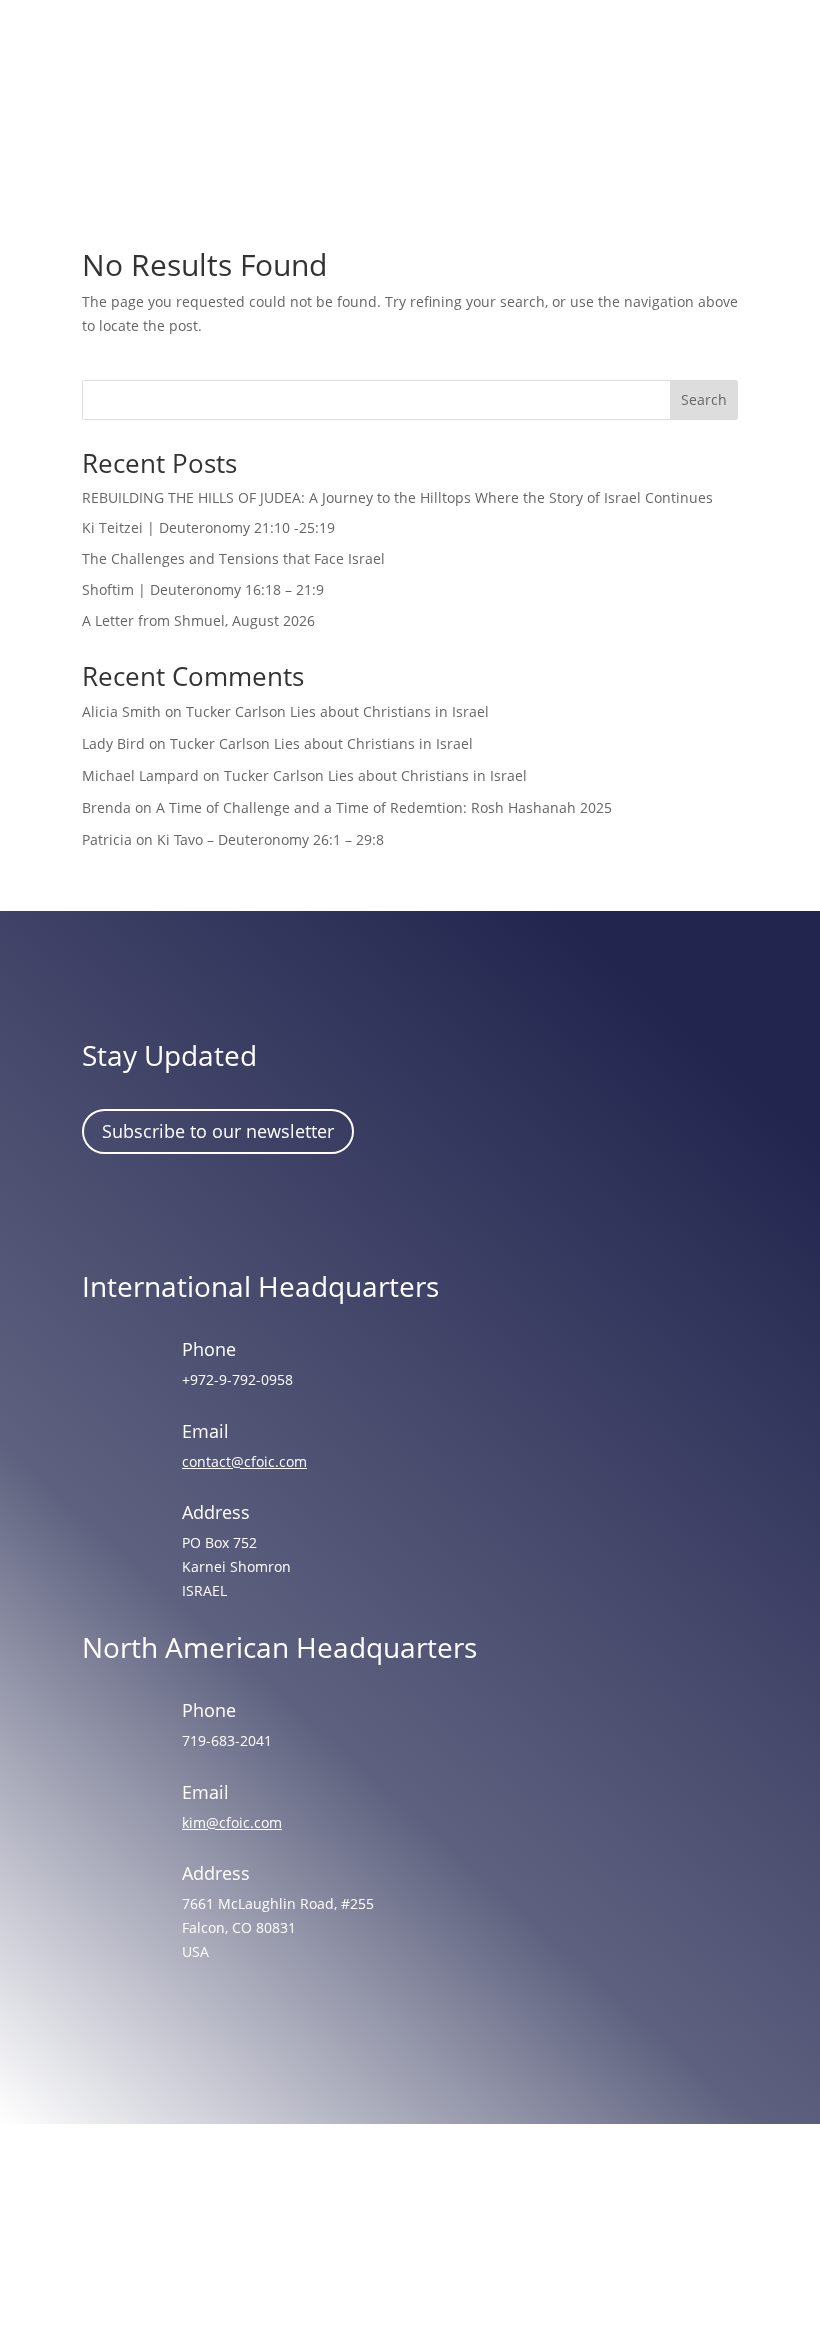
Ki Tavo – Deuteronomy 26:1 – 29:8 (270, 839)
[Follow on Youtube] (281, 1209)
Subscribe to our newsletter (218, 1131)
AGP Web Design (438, 2239)
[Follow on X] (223, 1209)
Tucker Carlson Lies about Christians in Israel (337, 711)
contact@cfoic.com (244, 1461)
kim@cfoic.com (232, 1822)
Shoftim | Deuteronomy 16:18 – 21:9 (203, 589)
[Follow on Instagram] (165, 1209)
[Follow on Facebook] (107, 1209)
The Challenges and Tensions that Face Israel (233, 558)
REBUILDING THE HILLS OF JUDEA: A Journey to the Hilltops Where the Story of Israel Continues (397, 497)
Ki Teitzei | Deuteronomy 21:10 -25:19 (208, 527)
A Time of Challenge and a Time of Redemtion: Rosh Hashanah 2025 (384, 807)
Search (704, 399)
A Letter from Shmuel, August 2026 (198, 620)
